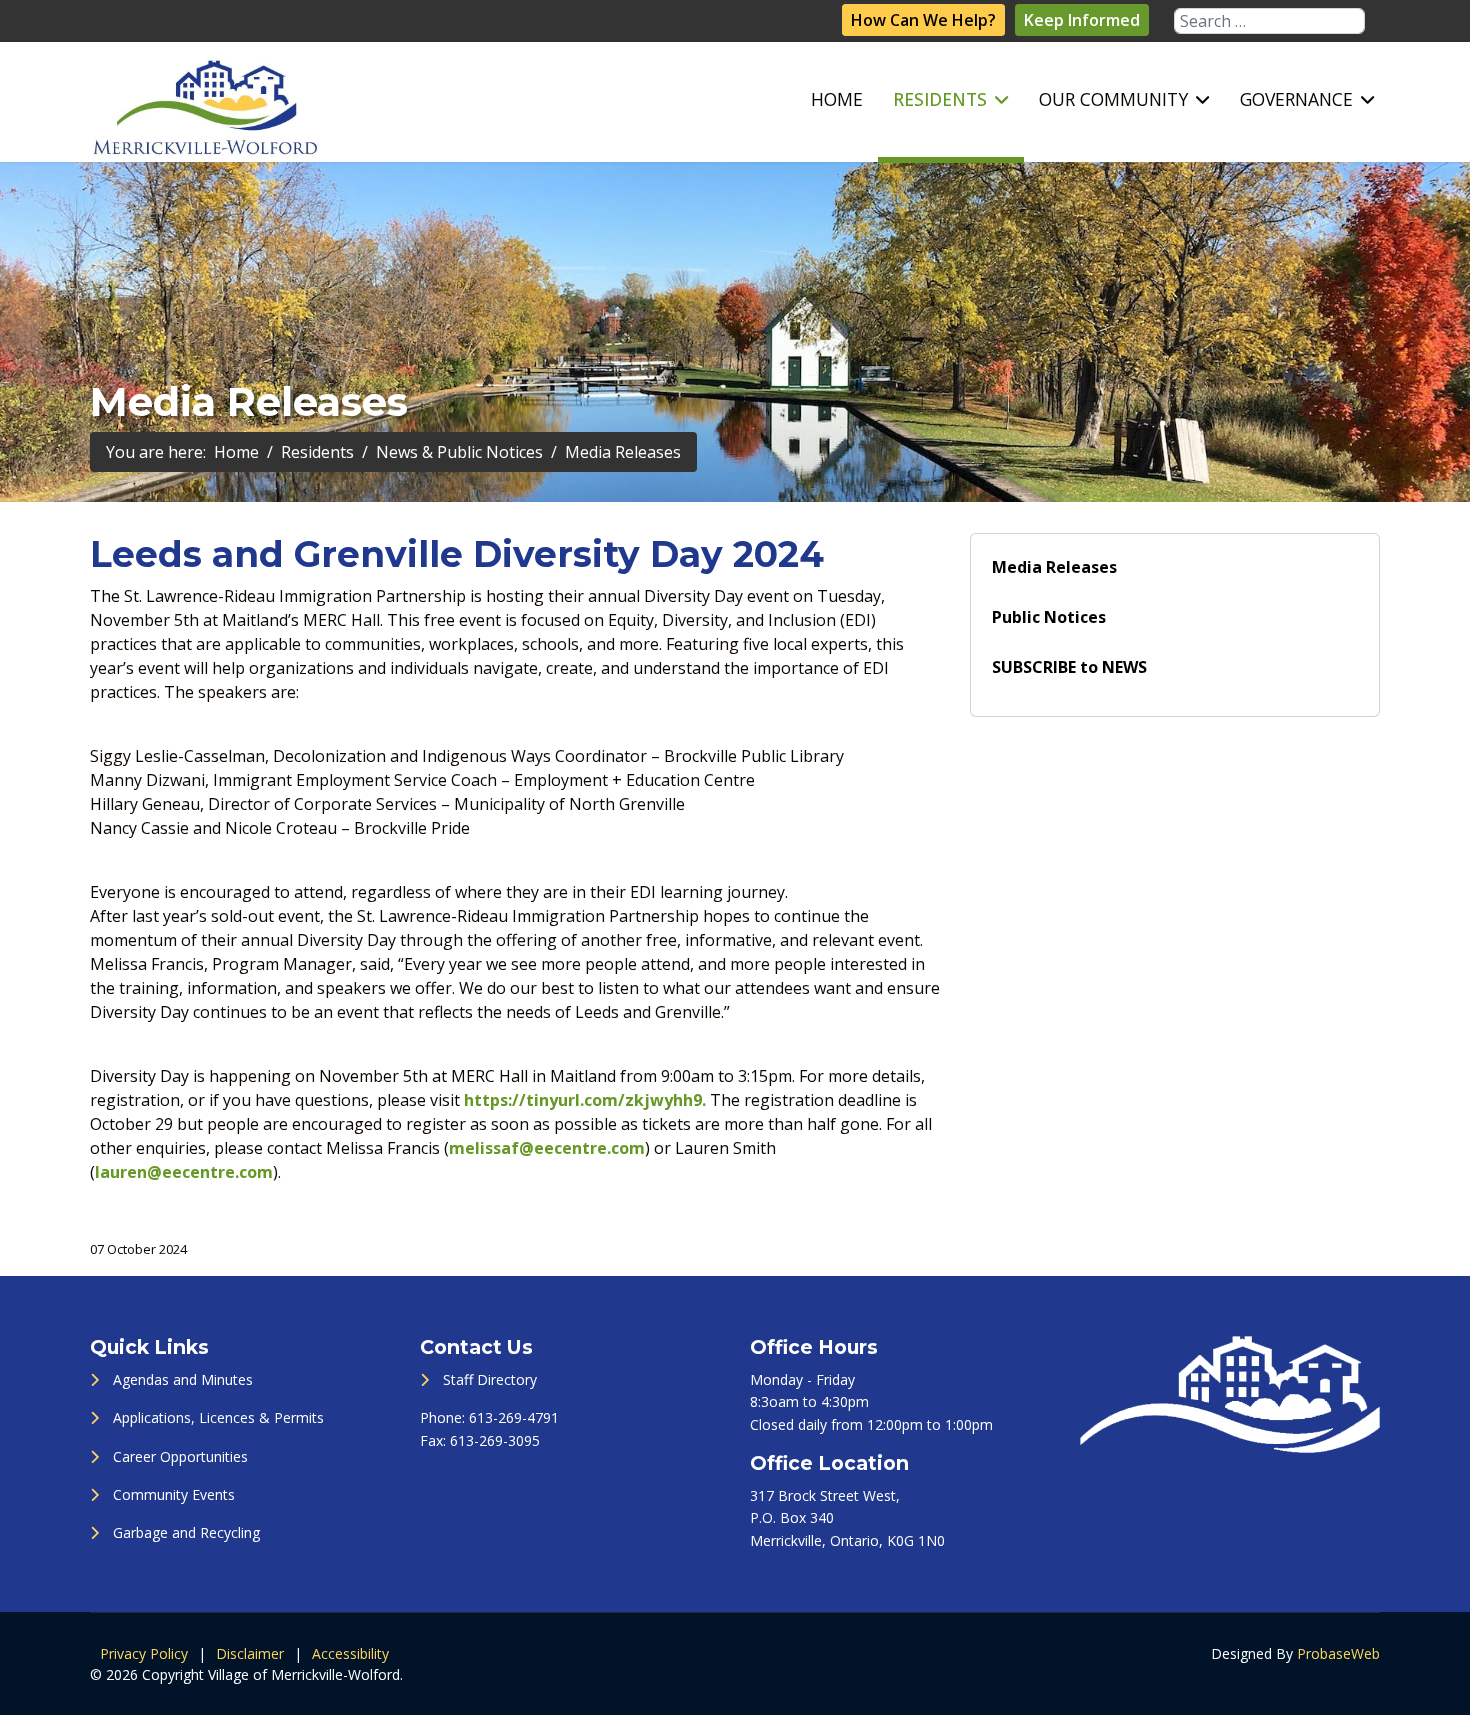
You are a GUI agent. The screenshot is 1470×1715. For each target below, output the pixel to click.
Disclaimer (250, 1653)
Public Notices (1049, 617)
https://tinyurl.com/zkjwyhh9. (585, 1100)
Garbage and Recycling (186, 1532)
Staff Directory (490, 1379)
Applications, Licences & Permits (218, 1417)
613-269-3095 (495, 1440)
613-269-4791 (514, 1417)
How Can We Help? (923, 20)
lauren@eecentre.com (184, 1172)
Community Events (174, 1494)
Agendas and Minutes (183, 1379)
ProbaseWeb (1338, 1653)
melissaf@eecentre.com (547, 1148)
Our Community (1113, 99)
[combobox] (1269, 21)
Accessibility (350, 1653)
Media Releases (1054, 567)
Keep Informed (1082, 20)
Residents (940, 99)
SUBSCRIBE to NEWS (1069, 667)
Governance (1296, 99)
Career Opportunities (180, 1456)
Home (837, 99)
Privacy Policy (144, 1653)
